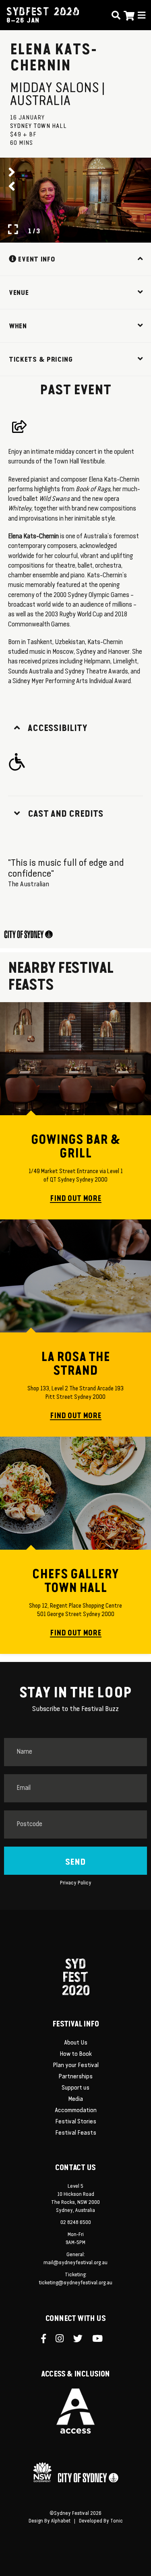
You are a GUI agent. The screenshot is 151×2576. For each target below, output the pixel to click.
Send (75, 1862)
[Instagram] (63, 2339)
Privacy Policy (76, 1883)
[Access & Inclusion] (75, 2411)
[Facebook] (47, 2339)
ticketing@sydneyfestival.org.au (76, 2283)
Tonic (117, 2521)
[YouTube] (101, 2339)
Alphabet (61, 2521)
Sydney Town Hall (38, 126)
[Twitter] (82, 2339)
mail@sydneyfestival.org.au (75, 2263)
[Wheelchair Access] (20, 762)
